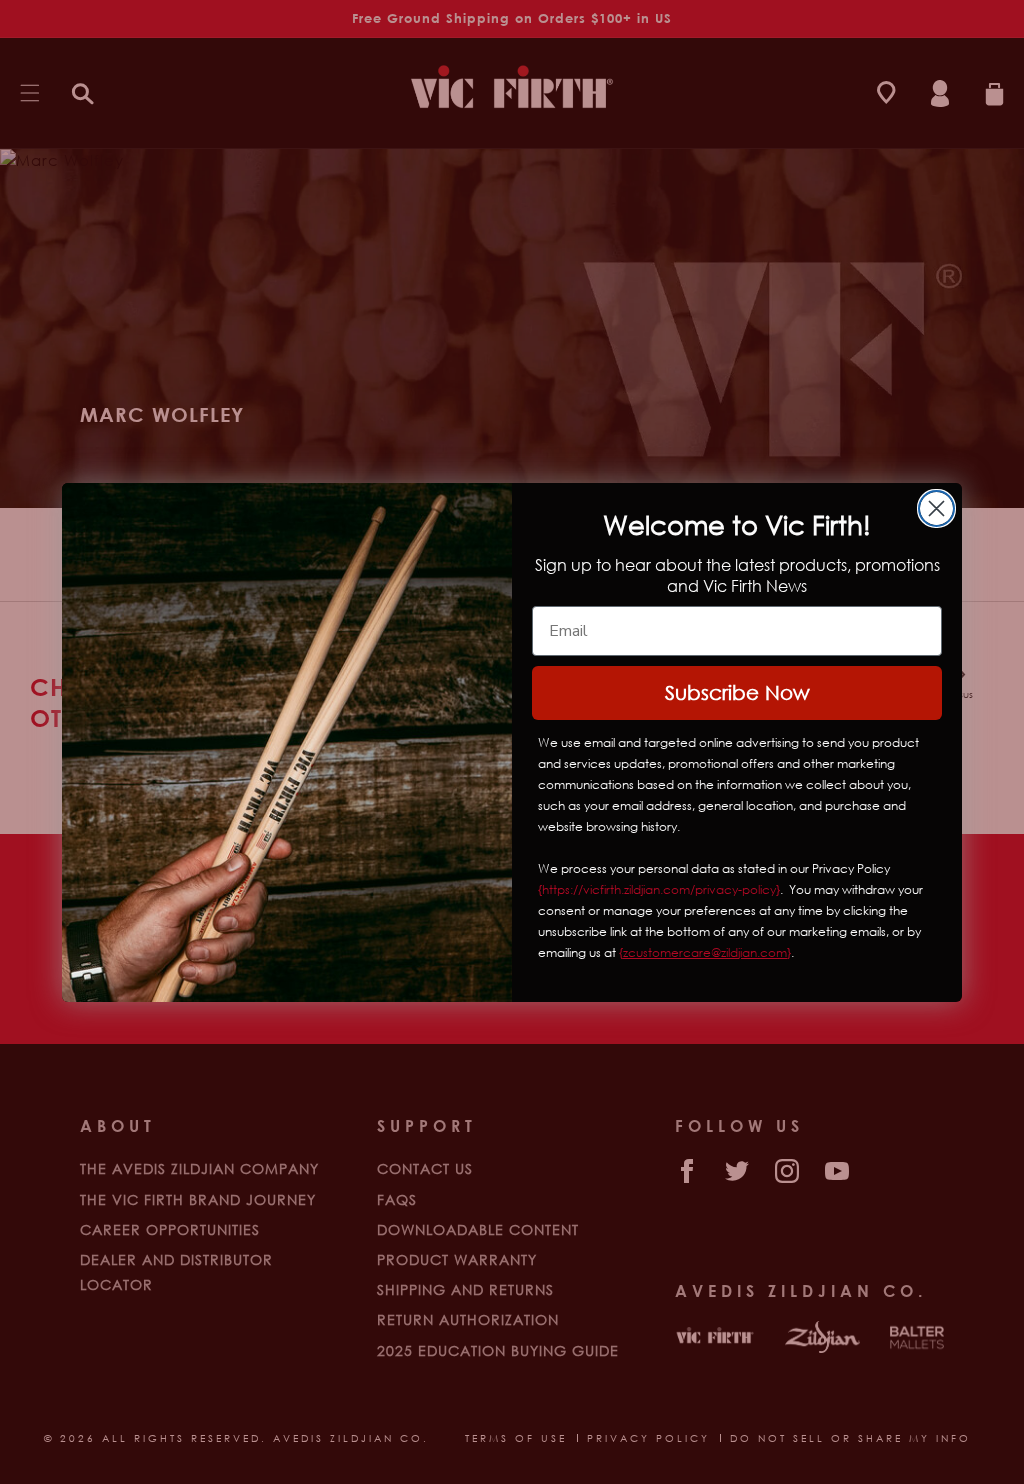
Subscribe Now (737, 692)
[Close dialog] (936, 508)
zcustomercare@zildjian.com (705, 952)
